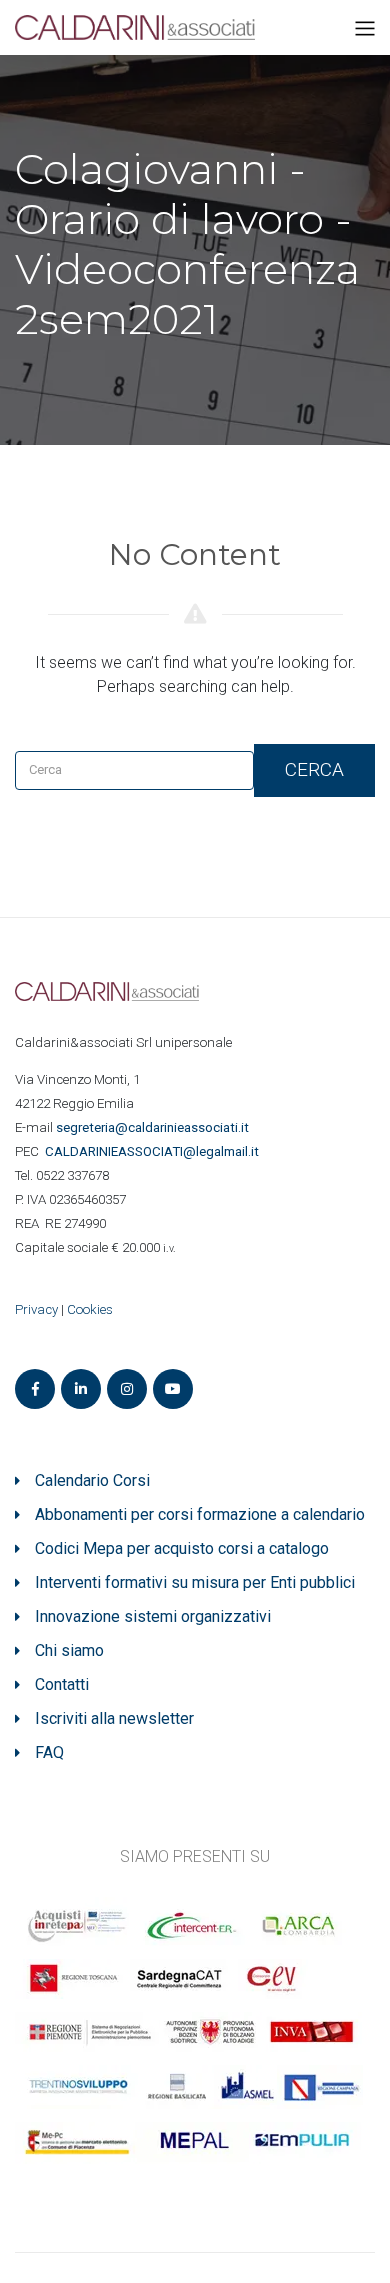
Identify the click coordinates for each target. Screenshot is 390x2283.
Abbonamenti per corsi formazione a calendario (200, 1514)
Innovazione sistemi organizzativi (153, 1616)
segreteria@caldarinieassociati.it (154, 1127)
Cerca (314, 769)
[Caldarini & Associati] (135, 26)
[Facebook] (35, 1389)
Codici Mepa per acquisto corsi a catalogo (182, 1548)
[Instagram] (127, 1389)
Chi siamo (69, 1650)
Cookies (90, 1309)
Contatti (62, 1684)
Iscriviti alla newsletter (114, 1718)
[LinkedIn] (81, 1389)
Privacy (36, 1309)
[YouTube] (173, 1389)
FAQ (49, 1752)
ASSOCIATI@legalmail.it (155, 1151)
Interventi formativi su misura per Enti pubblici (195, 1582)
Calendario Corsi (92, 1480)
